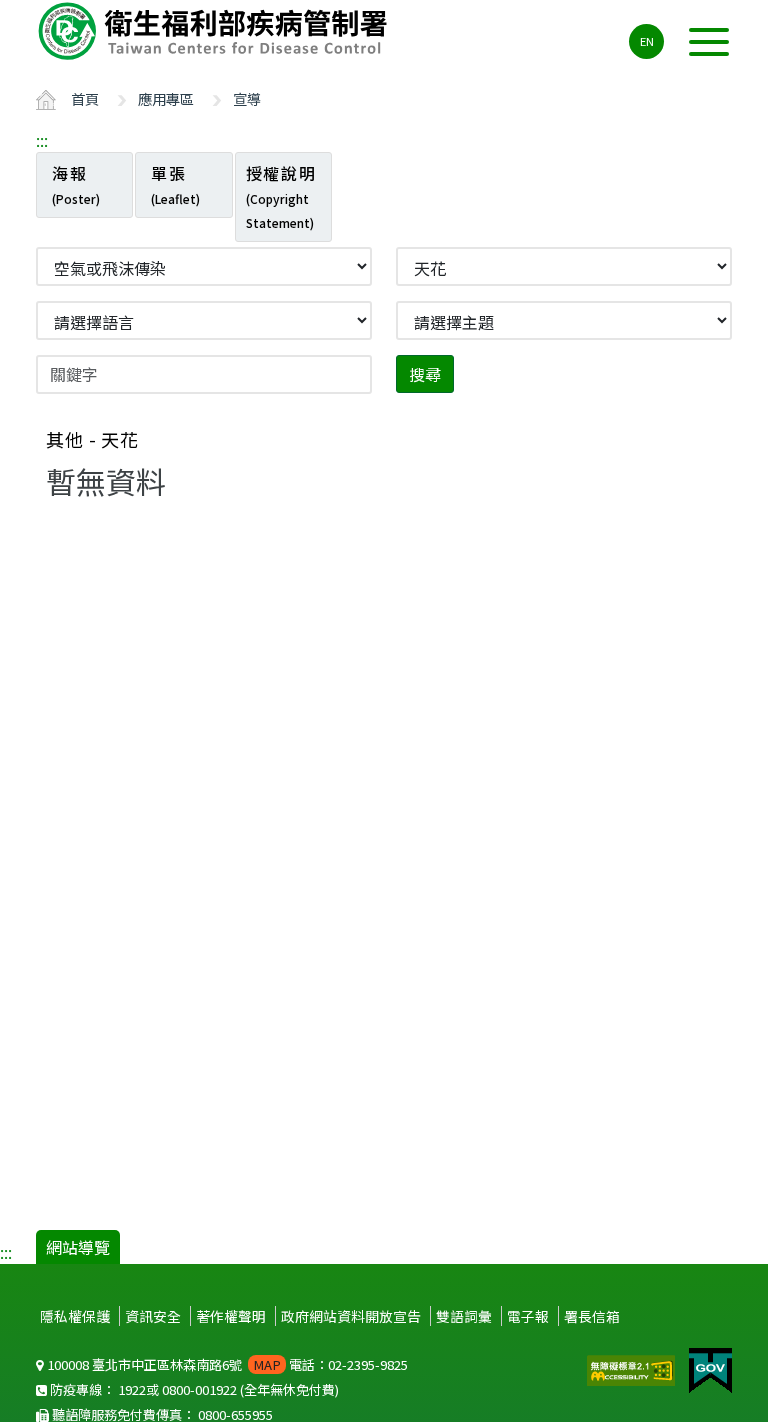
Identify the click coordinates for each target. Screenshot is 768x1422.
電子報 (528, 1316)
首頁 (85, 98)
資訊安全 (153, 1316)
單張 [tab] (175, 184)
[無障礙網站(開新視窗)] (633, 1368)
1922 (132, 1389)
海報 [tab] (76, 184)
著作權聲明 (231, 1316)
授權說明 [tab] (281, 196)
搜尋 (425, 374)
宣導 (247, 98)
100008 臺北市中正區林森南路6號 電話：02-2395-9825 (226, 1364)
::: (42, 140)
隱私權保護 (75, 1316)
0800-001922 (199, 1389)
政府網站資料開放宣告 (351, 1316)
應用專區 (166, 98)
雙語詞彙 (464, 1316)
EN (647, 41)
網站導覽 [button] (78, 1247)
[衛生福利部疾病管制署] (216, 31)
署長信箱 (592, 1316)
